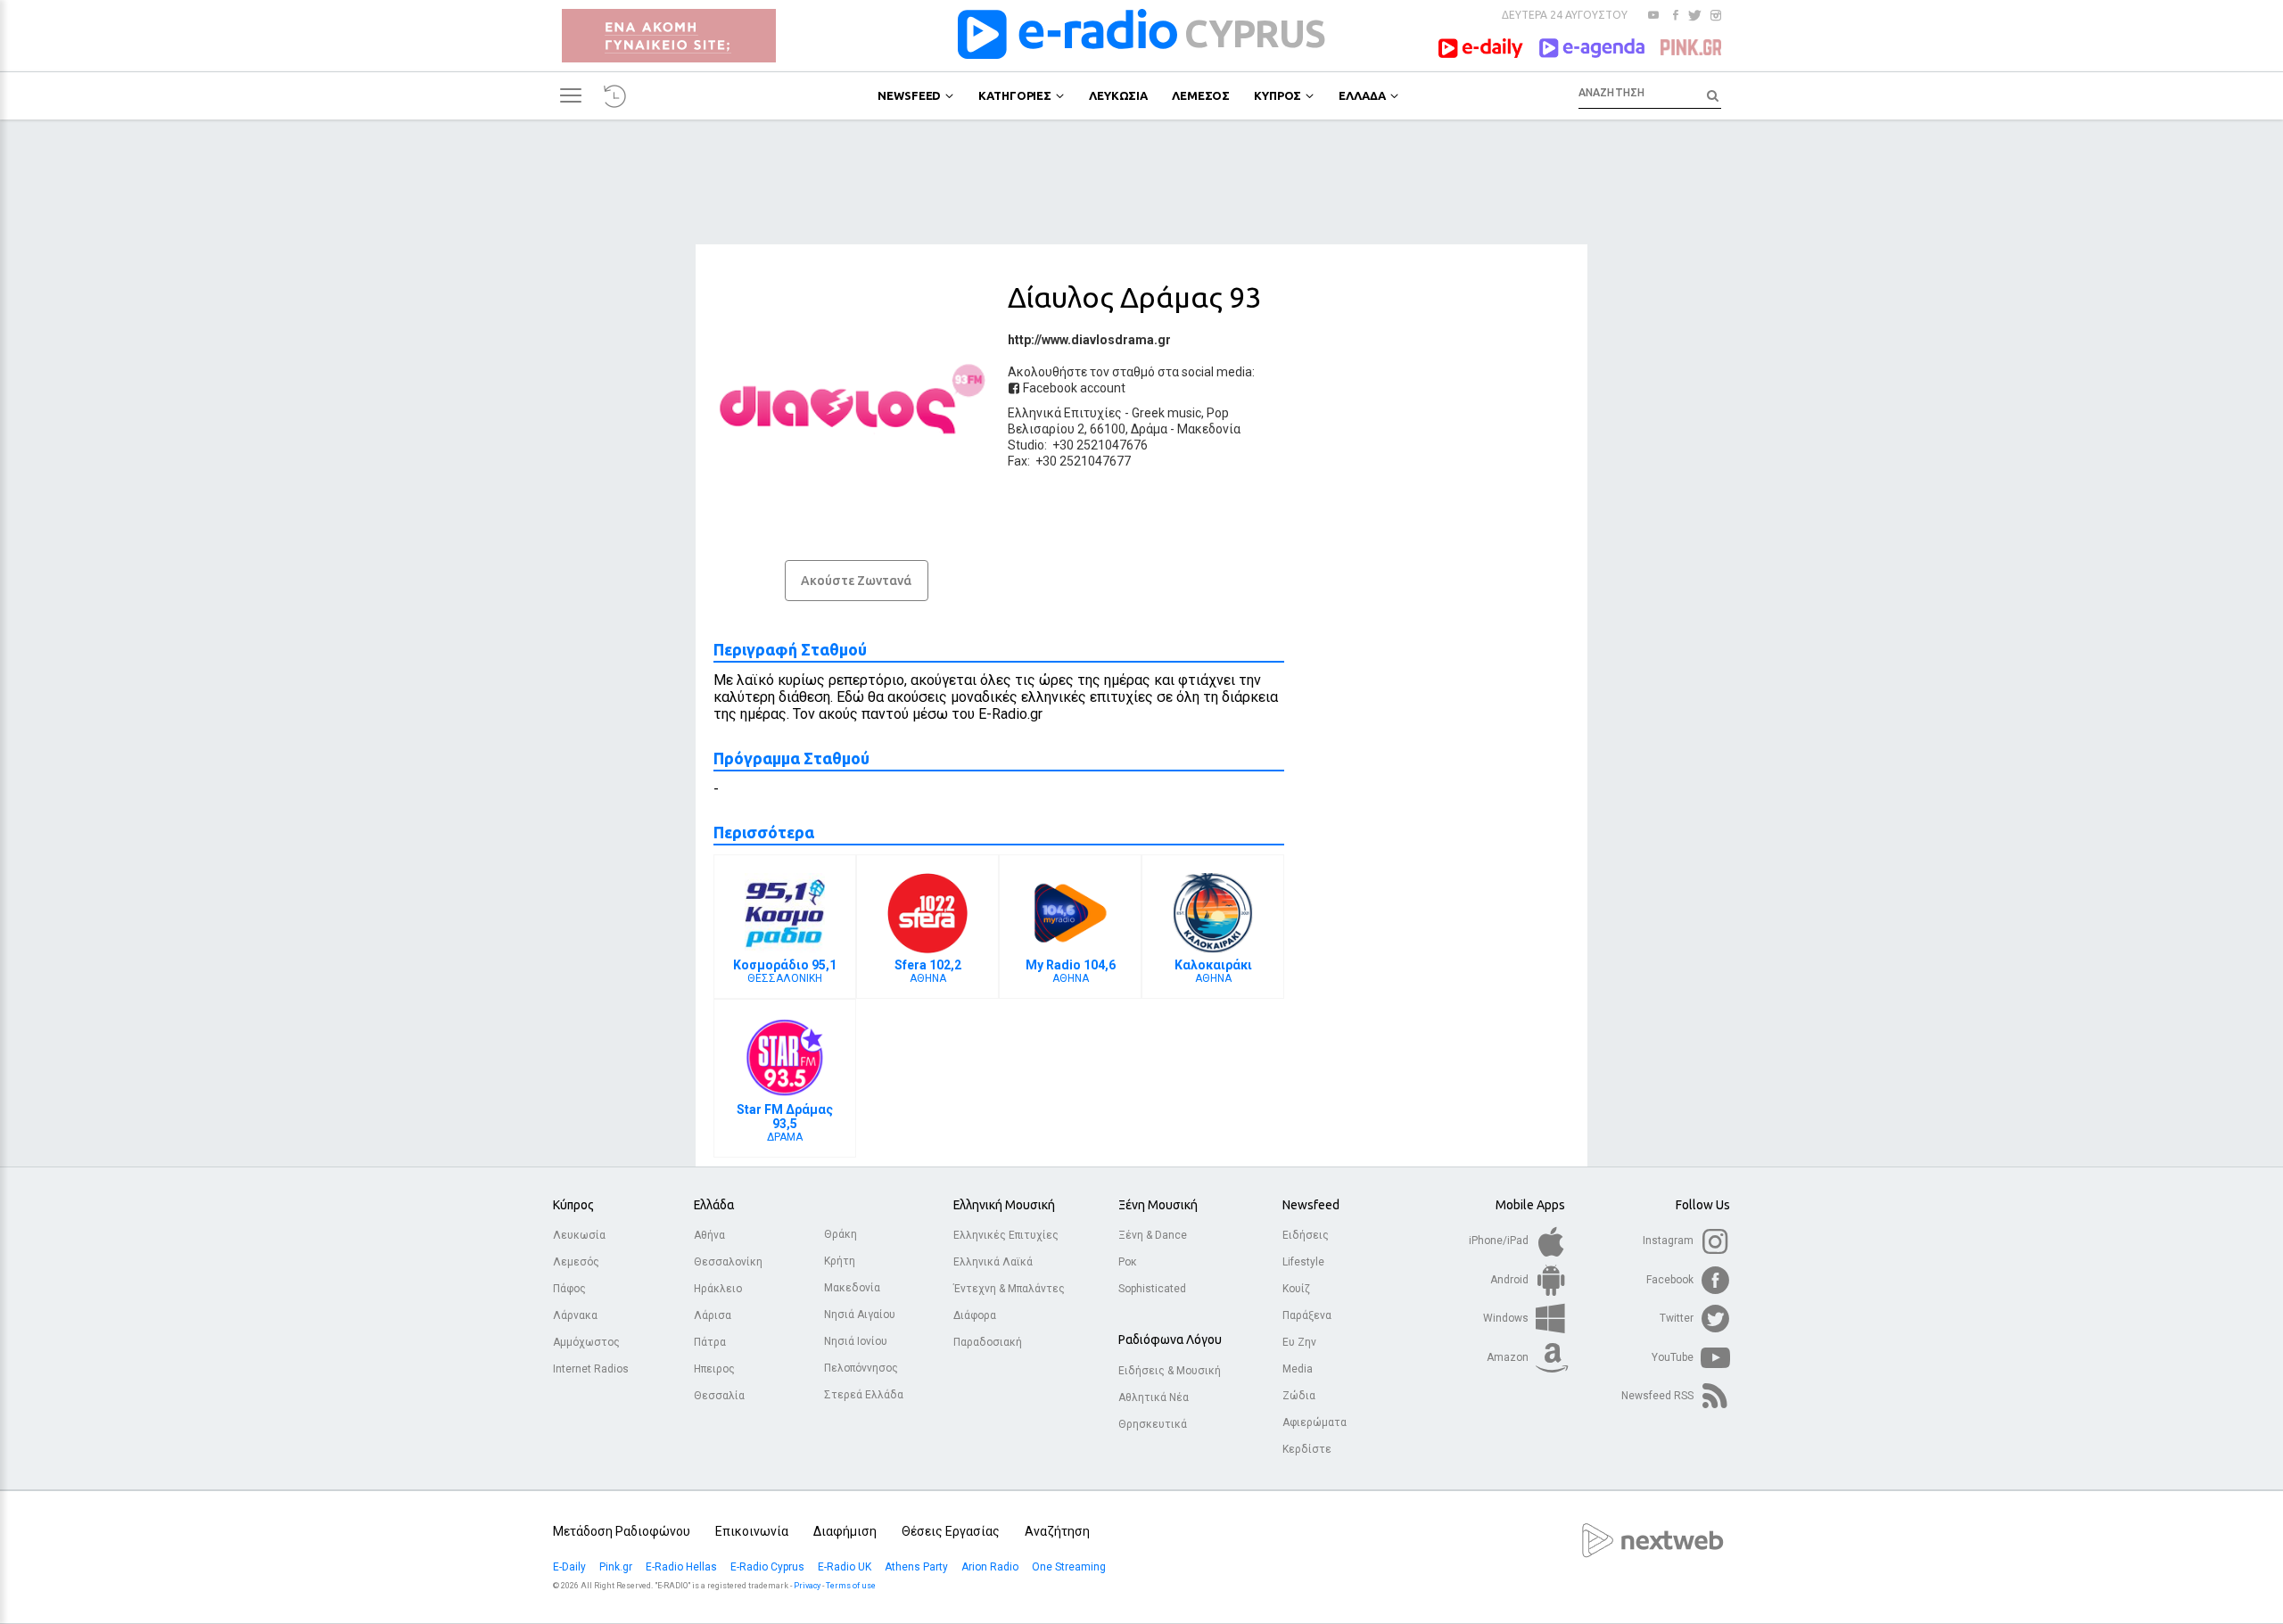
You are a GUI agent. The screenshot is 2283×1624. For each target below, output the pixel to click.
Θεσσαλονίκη (728, 1262)
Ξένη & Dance (1153, 1235)
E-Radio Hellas (683, 1567)
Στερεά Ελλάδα (864, 1395)
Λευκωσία (579, 1235)
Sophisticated (1152, 1289)
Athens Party (918, 1567)
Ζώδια (1299, 1396)
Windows (1507, 1318)
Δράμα (1149, 429)
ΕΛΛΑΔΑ (1362, 95)
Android (1511, 1280)
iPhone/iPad (1500, 1241)
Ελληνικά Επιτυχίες (1065, 413)
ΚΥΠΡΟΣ (1277, 95)
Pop (1218, 413)
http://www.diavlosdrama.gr (1089, 340)
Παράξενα (1307, 1315)
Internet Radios (591, 1369)
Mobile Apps (1530, 1205)
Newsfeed (1311, 1205)
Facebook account (1073, 388)
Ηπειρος (714, 1369)
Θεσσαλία (719, 1396)
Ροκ (1128, 1262)
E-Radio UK (846, 1567)
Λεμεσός (576, 1262)
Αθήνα (709, 1235)
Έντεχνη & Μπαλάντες (1009, 1289)
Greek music (1166, 413)
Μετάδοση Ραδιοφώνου (622, 1531)
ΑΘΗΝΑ (928, 971)
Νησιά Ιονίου (856, 1341)
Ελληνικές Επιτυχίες (1006, 1235)
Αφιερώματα (1315, 1422)
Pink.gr (617, 1567)
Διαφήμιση (845, 1531)
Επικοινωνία (752, 1531)
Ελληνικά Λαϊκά (993, 1262)
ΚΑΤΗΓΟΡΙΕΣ (1015, 95)
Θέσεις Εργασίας (951, 1531)
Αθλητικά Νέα (1154, 1397)
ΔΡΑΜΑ (785, 1123)
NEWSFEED (909, 95)
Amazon (1509, 1357)
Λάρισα (713, 1315)
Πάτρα (710, 1342)
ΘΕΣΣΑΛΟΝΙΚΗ (785, 971)
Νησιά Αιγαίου (860, 1315)
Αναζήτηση (1057, 1531)
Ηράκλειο (718, 1289)
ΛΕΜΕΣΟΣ (1201, 95)
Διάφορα (975, 1315)
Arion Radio (991, 1567)
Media (1298, 1369)
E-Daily (571, 1567)
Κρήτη (840, 1261)
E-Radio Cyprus (769, 1567)
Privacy (807, 1586)
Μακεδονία (1209, 429)
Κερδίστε (1307, 1449)
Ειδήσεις (1306, 1235)
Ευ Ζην (1299, 1342)
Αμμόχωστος (586, 1342)
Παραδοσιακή (988, 1342)
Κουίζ (1296, 1289)
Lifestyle (1303, 1262)
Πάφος (569, 1289)
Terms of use (851, 1586)
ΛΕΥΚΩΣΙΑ (1118, 95)
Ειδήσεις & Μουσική (1170, 1371)
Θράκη (841, 1234)
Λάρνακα (575, 1315)
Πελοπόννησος (861, 1368)
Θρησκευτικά (1153, 1424)
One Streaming (1070, 1567)
